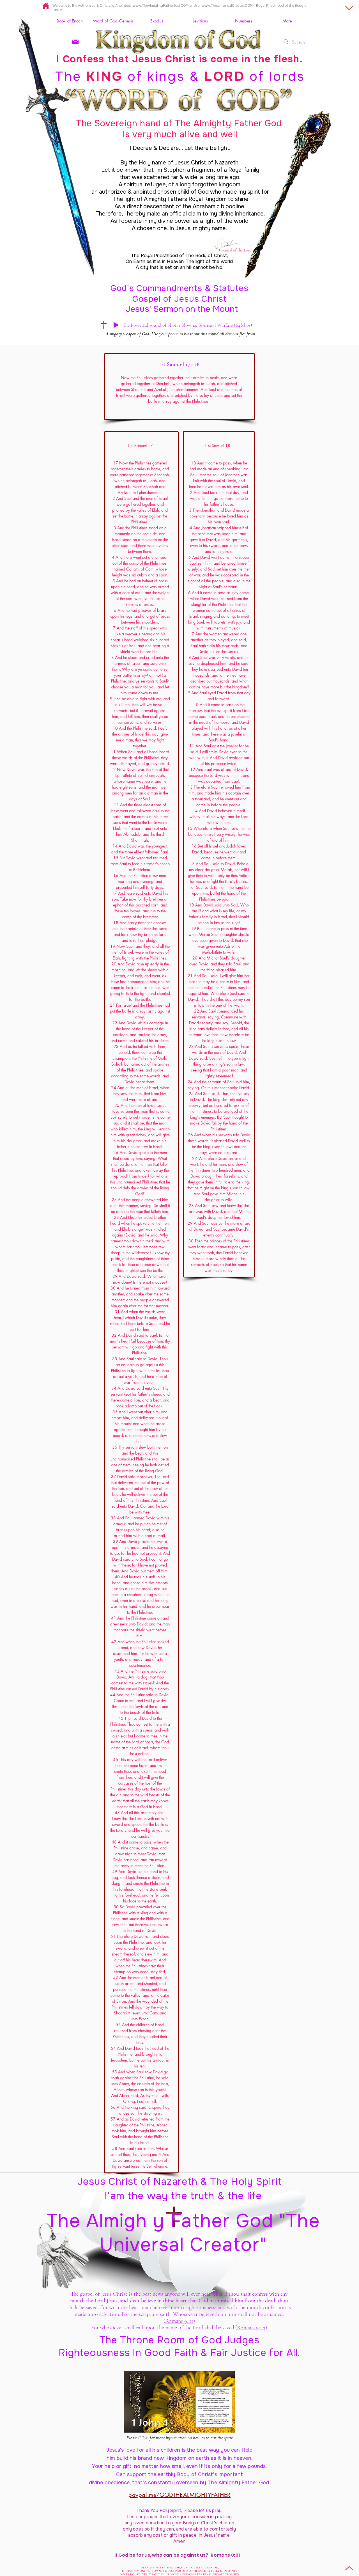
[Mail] (75, 42)
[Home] (46, 6)
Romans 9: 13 (251, 2328)
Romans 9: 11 (179, 2321)
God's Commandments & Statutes (179, 288)
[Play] (116, 325)
